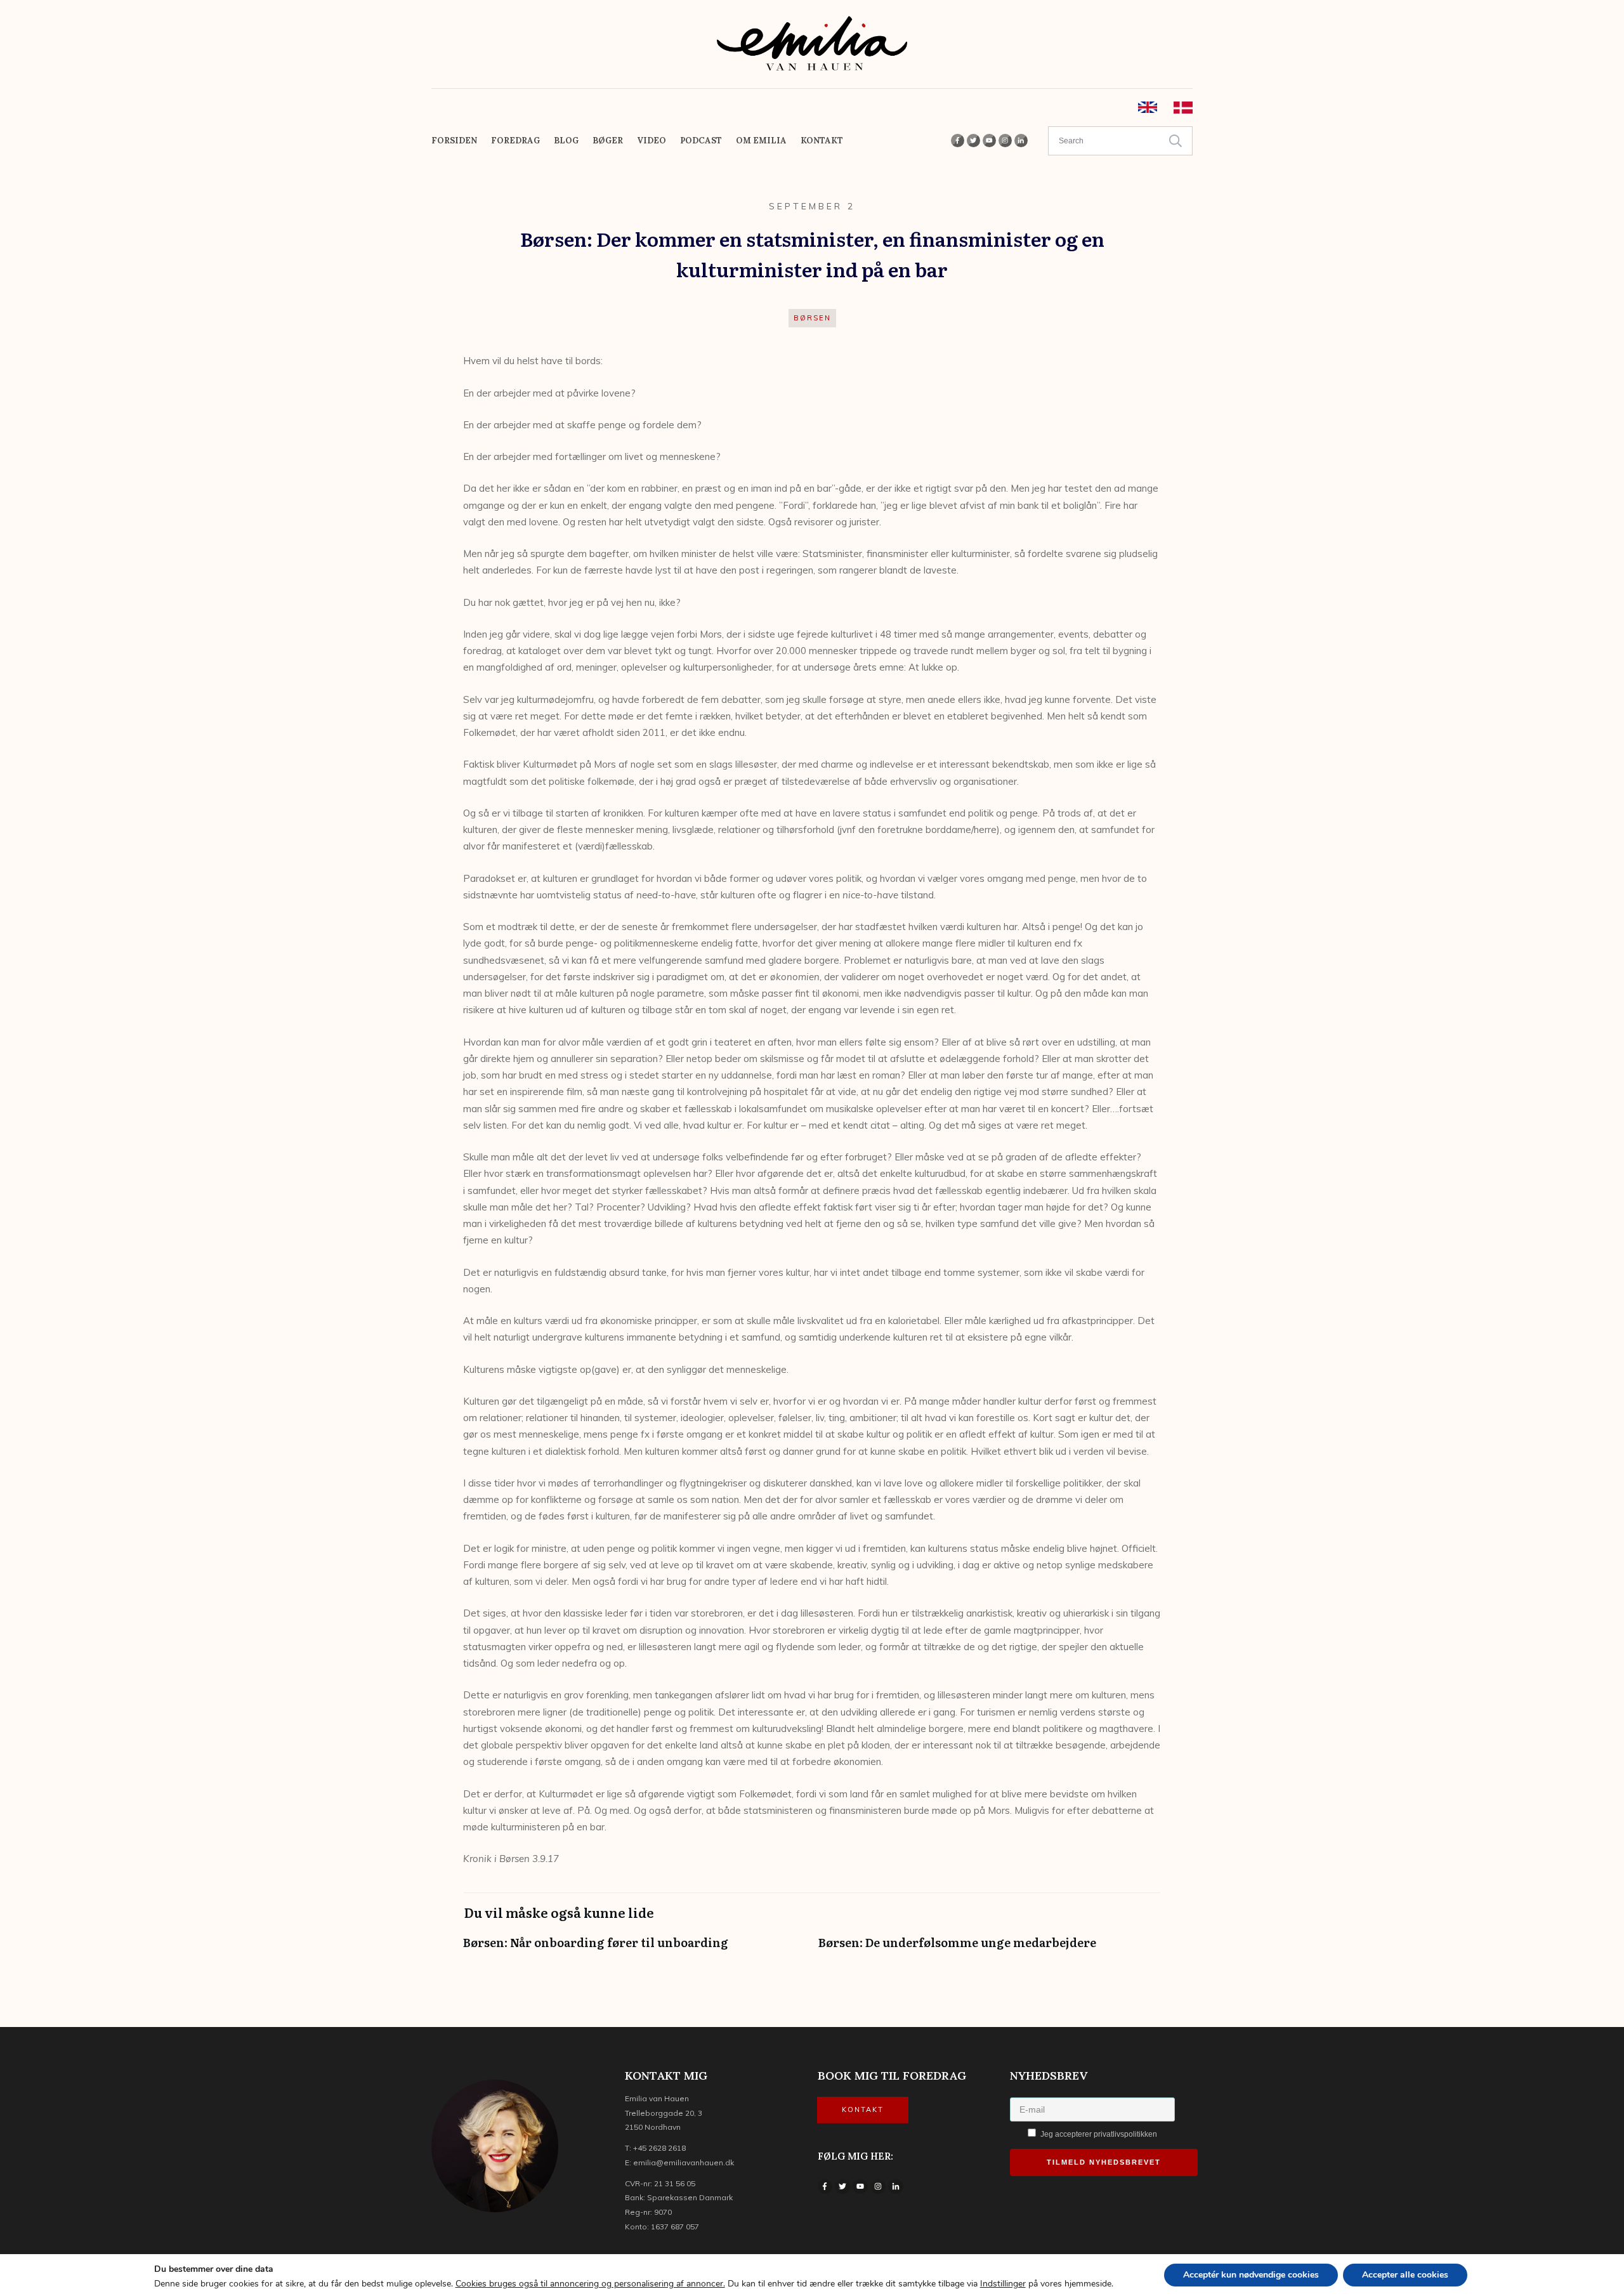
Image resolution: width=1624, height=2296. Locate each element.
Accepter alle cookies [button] (1405, 2275)
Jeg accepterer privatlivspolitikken (1098, 2134)
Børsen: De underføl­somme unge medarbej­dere (990, 1949)
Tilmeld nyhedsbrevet (1104, 2162)
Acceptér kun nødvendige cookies (1251, 2275)
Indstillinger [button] (1003, 2284)
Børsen (812, 318)
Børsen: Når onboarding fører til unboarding (634, 1949)
